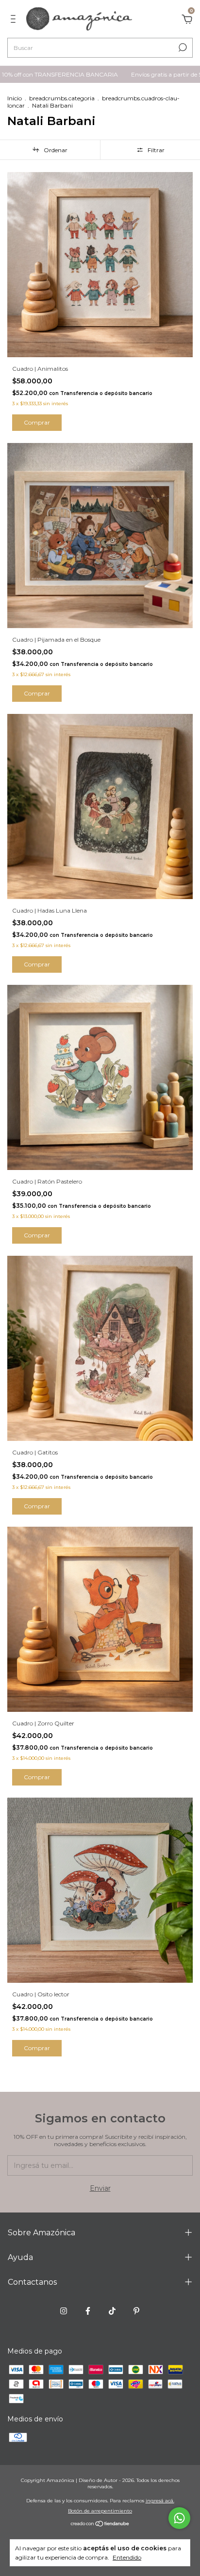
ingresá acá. (160, 2501)
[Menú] (15, 20)
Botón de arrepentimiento (100, 2511)
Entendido (127, 2557)
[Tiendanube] (100, 2525)
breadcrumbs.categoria (62, 98)
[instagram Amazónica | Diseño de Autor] (64, 2311)
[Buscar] (182, 47)
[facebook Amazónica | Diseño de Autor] (88, 2311)
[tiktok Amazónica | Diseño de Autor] (112, 2311)
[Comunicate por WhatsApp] (179, 2518)
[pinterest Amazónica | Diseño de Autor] (136, 2311)
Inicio (15, 98)
